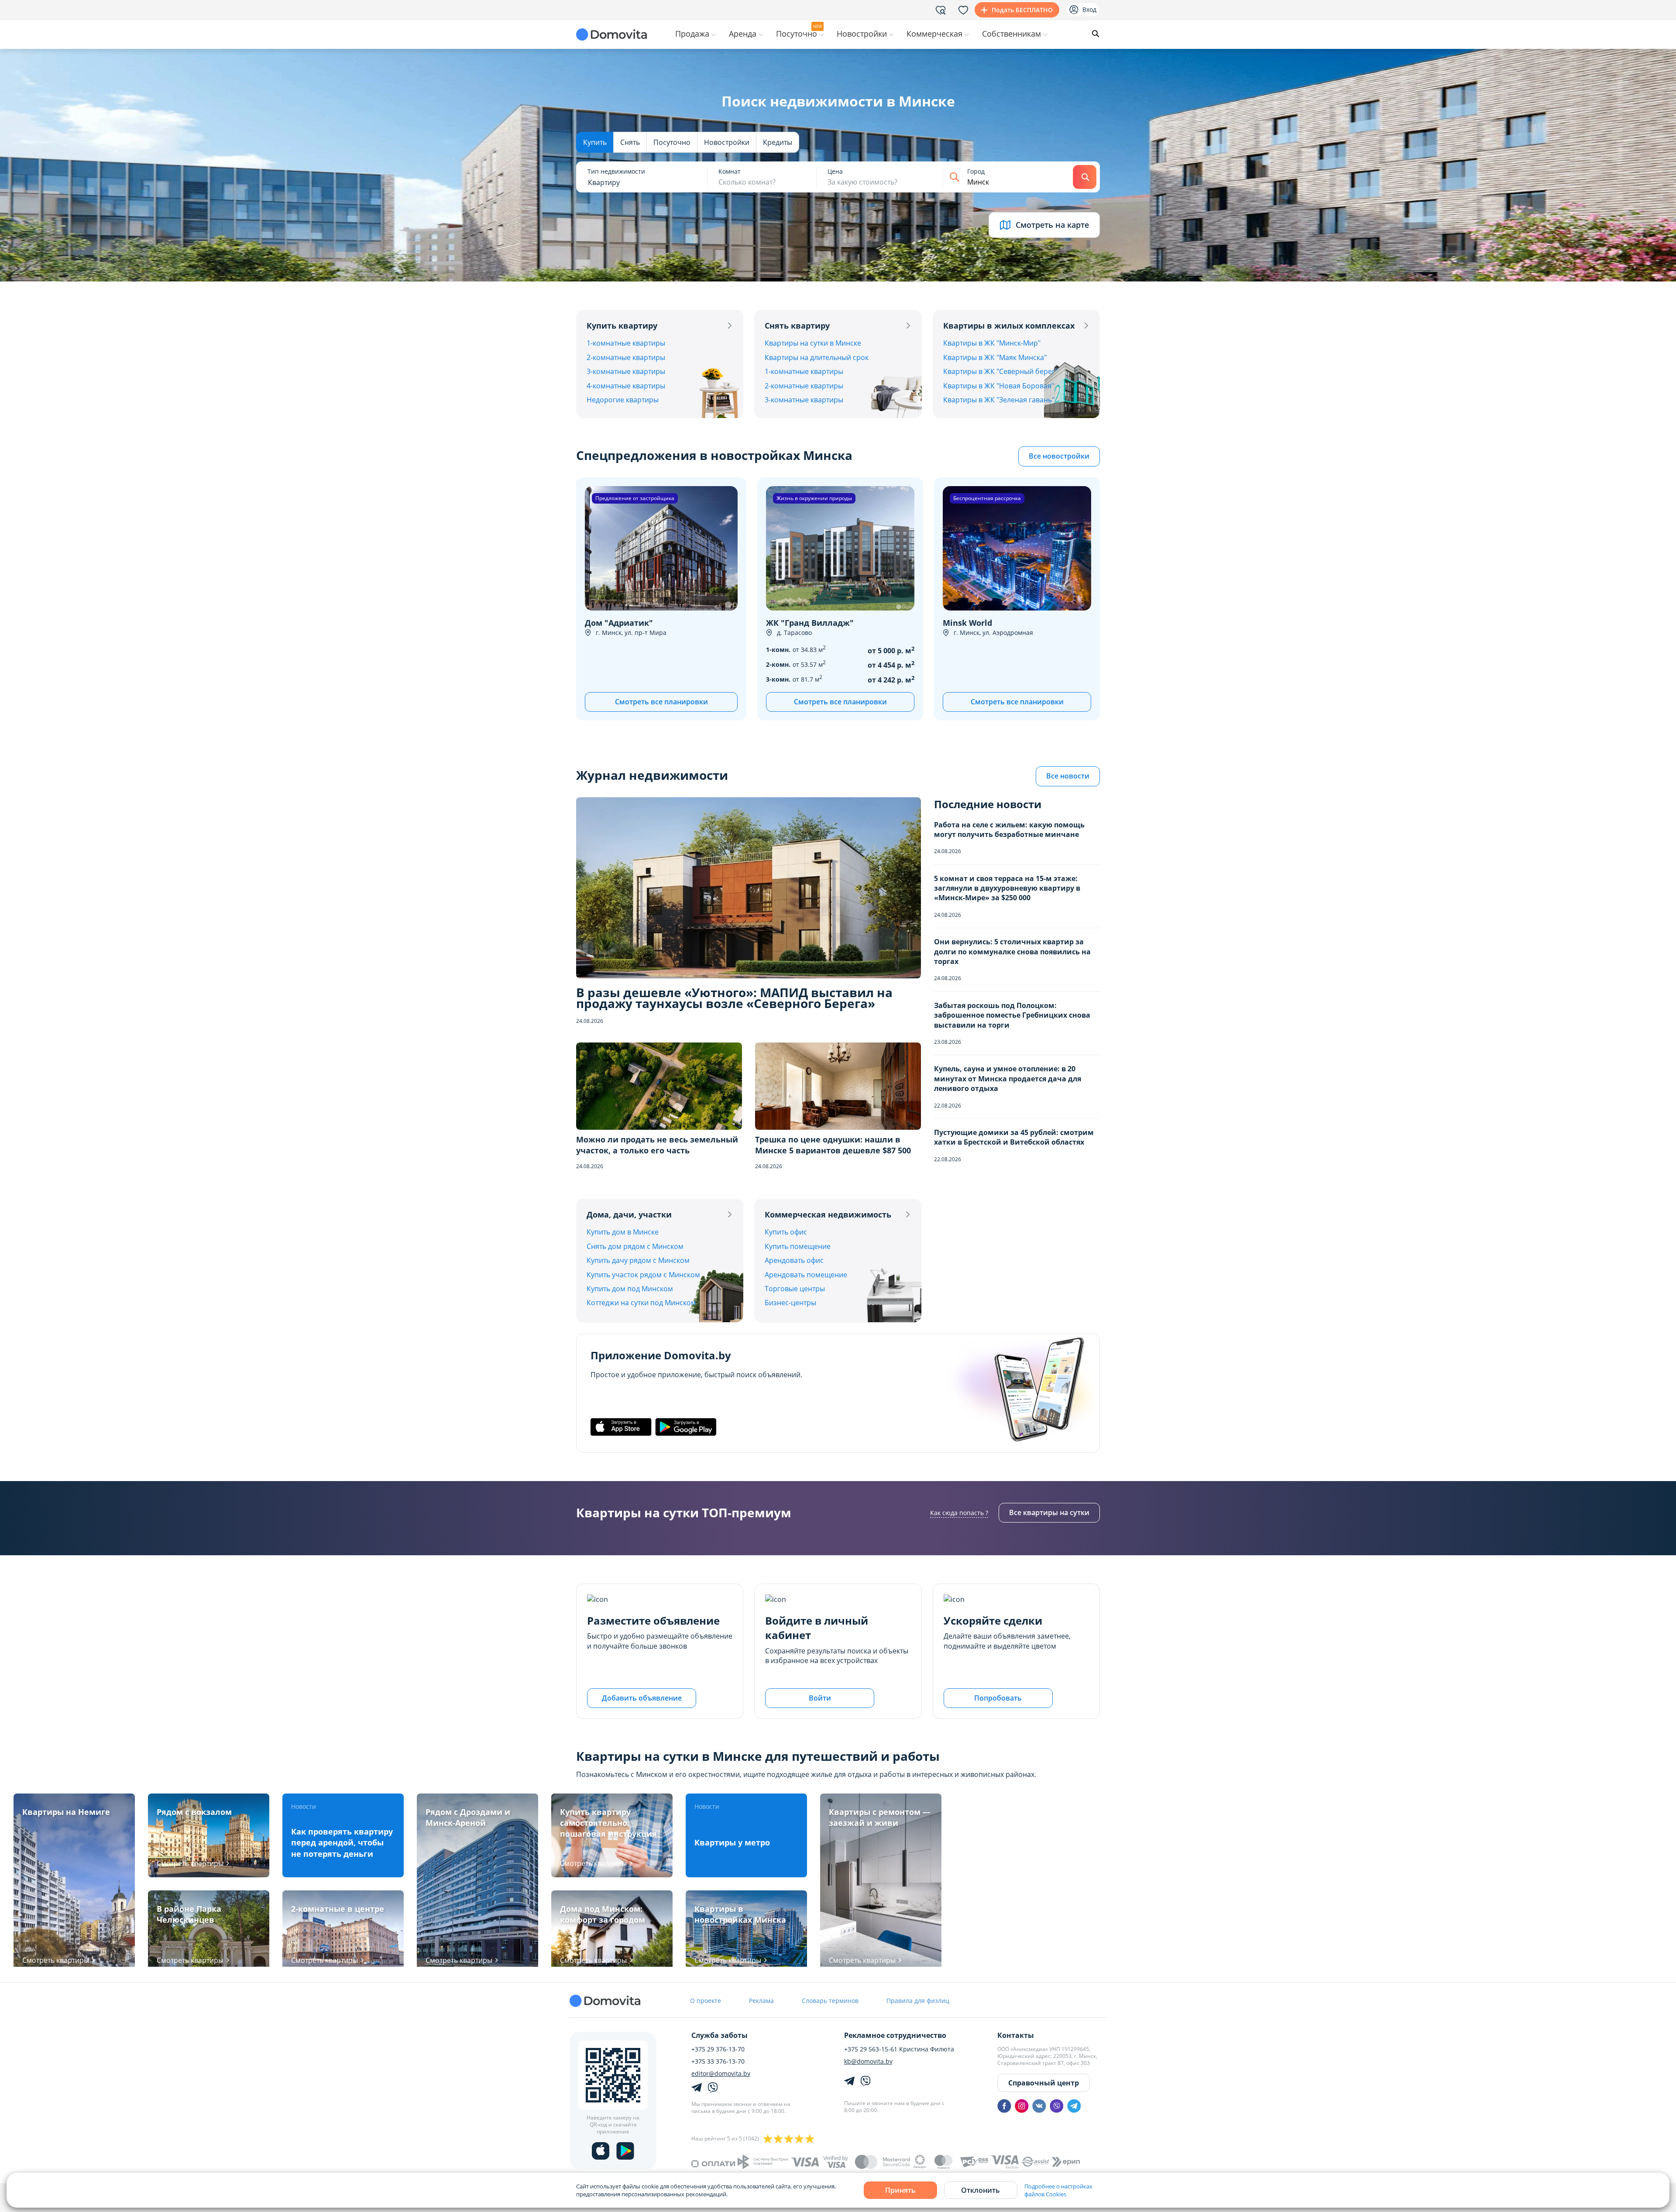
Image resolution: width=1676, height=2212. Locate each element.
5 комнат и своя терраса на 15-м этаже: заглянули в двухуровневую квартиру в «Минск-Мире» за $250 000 (1007, 888)
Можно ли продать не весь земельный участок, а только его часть (657, 1145)
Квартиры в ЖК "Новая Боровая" (999, 386)
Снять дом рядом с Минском (635, 1246)
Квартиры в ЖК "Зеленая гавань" (999, 400)
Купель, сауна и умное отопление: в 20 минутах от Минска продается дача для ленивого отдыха (1008, 1079)
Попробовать (998, 1698)
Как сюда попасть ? (959, 1513)
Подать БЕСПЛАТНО (1022, 10)
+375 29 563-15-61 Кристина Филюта (899, 2049)
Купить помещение (798, 1246)
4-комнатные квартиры (626, 386)
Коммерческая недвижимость (828, 1214)
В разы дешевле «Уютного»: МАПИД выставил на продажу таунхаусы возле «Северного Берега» (734, 998)
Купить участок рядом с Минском (643, 1275)
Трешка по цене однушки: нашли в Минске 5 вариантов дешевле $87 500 (833, 1145)
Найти (1085, 177)
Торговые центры (795, 1289)
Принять (900, 2190)
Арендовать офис (794, 1260)
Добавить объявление (642, 1698)
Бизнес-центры (790, 1303)
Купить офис (786, 1232)
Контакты (1016, 2035)
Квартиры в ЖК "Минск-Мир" (992, 343)
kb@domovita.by (868, 2061)
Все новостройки (1059, 456)
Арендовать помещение (806, 1275)
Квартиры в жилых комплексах (1009, 326)
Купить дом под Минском (630, 1289)
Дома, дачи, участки (629, 1214)
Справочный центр (1044, 2083)
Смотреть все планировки (661, 702)
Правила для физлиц (918, 2001)
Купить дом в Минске (623, 1232)
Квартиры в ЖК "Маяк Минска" (995, 357)
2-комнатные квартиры (626, 357)
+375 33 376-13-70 (718, 2061)
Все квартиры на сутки (1049, 1512)
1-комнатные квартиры (626, 343)
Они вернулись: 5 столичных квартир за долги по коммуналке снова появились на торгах (1012, 952)
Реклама (761, 2001)
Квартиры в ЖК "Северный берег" (1000, 371)
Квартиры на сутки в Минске (813, 343)
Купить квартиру (622, 326)
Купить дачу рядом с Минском (638, 1260)
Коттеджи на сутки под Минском (641, 1303)
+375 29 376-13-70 (718, 2049)
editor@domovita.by (721, 2074)
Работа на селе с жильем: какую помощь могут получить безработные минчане (1009, 830)
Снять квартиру (797, 326)
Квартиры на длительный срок (817, 357)
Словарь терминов (830, 2001)
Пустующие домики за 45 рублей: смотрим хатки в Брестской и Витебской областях (1014, 1137)
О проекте (706, 2001)
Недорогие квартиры (623, 400)
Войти (820, 1698)
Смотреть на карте (1052, 225)
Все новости (1068, 776)
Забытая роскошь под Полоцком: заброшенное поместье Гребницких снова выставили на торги (1012, 1015)
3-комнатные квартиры (626, 371)
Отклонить (981, 2190)
